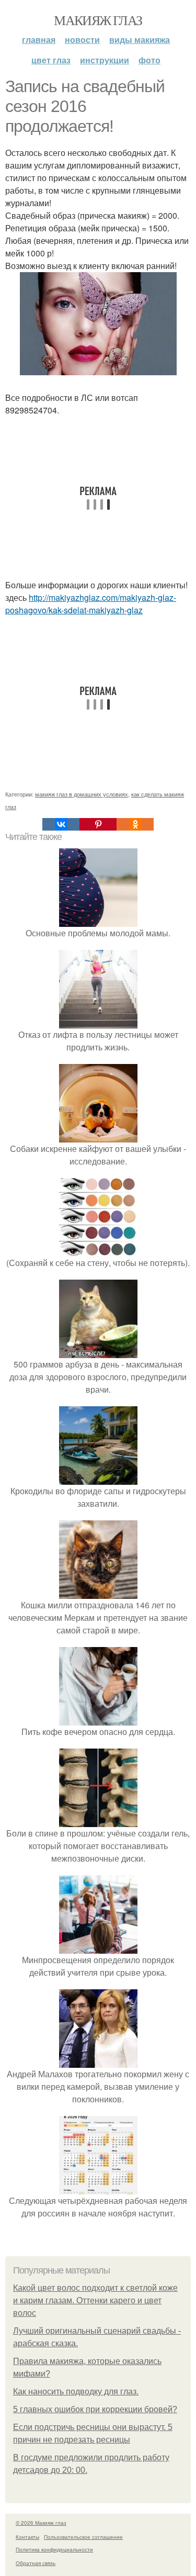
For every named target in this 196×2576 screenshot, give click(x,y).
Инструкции (105, 60)
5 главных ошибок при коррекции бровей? (95, 2409)
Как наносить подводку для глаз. (76, 2392)
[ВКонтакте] (61, 824)
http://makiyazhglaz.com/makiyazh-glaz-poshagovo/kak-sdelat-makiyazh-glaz (91, 604)
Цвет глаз (51, 60)
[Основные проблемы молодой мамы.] (98, 920)
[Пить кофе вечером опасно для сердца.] (98, 1719)
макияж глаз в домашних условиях (82, 794)
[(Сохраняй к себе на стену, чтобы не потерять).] (98, 1250)
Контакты (27, 2537)
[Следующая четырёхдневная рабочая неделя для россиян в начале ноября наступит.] (98, 2188)
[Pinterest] (98, 824)
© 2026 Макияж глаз (41, 2523)
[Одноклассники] (135, 824)
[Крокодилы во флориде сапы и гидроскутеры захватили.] (98, 1478)
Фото (149, 60)
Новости (82, 40)
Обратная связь (36, 2563)
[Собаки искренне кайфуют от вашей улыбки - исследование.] (98, 1136)
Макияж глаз (98, 20)
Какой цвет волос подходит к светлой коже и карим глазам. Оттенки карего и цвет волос (95, 2300)
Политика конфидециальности (54, 2549)
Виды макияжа (140, 40)
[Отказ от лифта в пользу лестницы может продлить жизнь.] (98, 1022)
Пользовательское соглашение (83, 2537)
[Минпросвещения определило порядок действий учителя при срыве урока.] (98, 1947)
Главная (39, 40)
